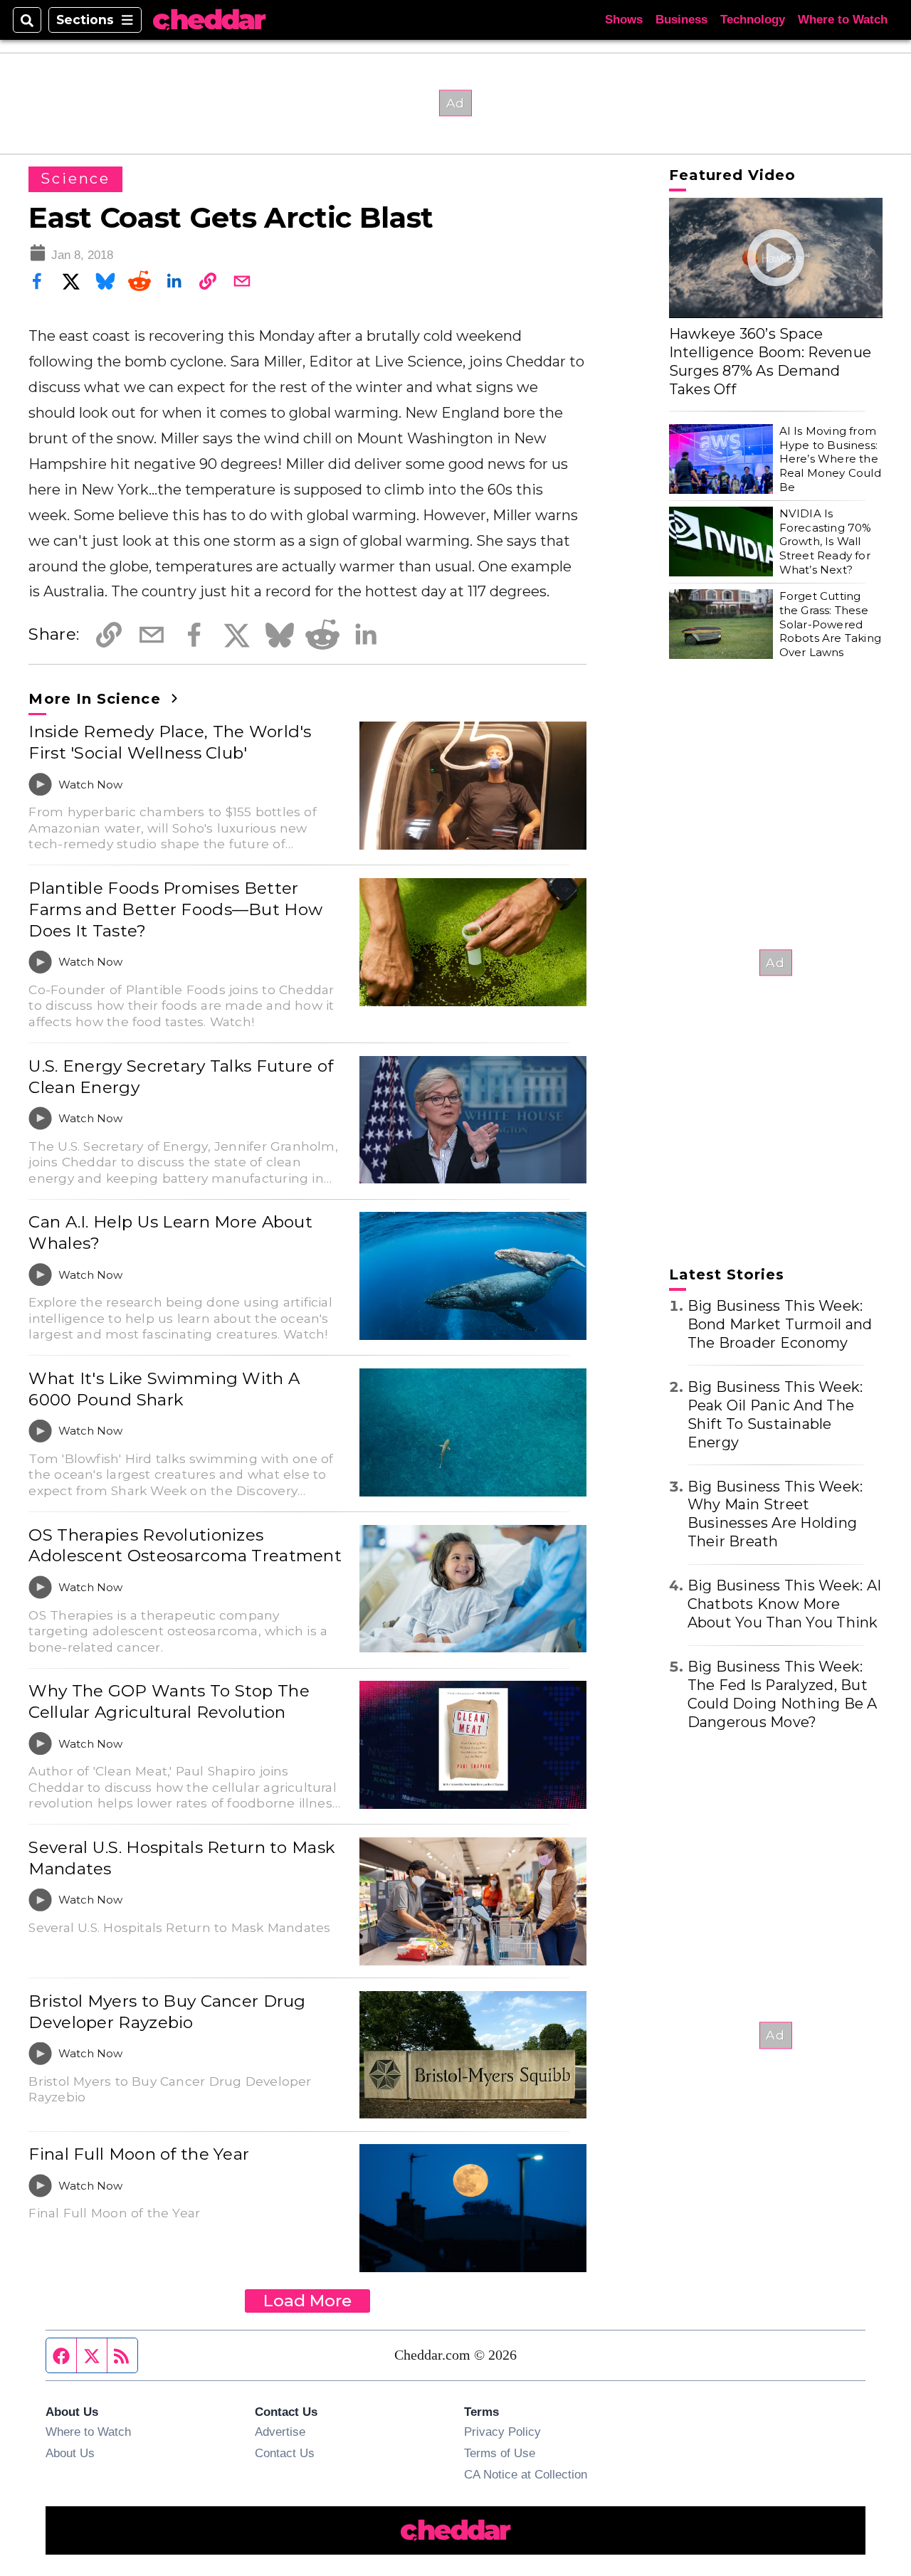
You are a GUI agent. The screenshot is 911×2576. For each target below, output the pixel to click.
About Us (70, 2453)
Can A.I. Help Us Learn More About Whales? (170, 1232)
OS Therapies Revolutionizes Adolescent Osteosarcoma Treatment (185, 1546)
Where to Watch (843, 20)
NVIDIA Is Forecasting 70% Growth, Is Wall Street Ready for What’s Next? (826, 542)
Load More (307, 2301)
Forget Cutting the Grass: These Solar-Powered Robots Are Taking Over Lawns (830, 624)
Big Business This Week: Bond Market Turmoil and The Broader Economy (780, 1324)
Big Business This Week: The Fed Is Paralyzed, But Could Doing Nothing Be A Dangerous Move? (783, 1694)
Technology (753, 20)
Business (681, 20)
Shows (624, 20)
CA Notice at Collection (526, 2474)
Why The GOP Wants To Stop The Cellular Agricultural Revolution (169, 1701)
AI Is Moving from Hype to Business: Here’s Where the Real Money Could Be (830, 459)
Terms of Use (500, 2453)
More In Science (97, 699)
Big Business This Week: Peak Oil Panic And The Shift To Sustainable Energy (775, 1415)
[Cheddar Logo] (209, 20)
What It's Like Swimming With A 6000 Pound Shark (164, 1389)
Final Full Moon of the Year (139, 2154)
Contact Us (285, 2453)
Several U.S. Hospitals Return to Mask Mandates (181, 1858)
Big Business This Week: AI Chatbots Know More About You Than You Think (785, 1604)
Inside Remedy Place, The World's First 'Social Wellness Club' (170, 742)
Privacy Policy (502, 2432)
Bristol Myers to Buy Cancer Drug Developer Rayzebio (167, 2012)
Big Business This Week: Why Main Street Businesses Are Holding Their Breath (775, 1514)
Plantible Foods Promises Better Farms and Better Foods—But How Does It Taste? (175, 909)
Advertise (280, 2432)
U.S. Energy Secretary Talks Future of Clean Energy (181, 1077)
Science (75, 179)
